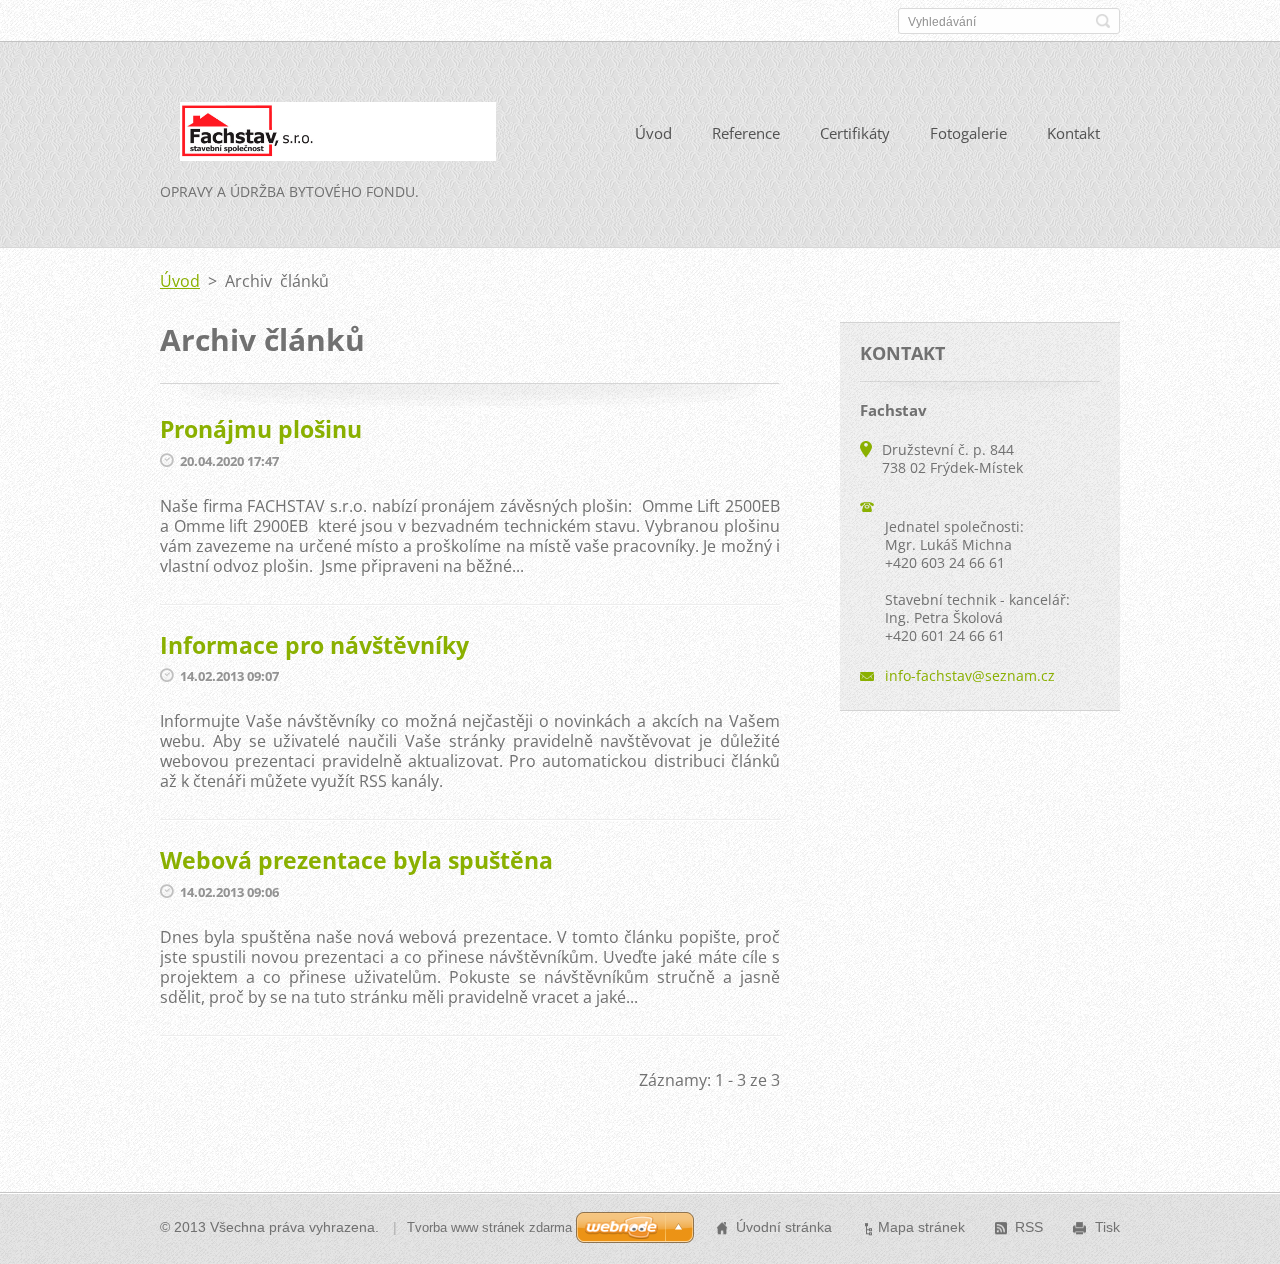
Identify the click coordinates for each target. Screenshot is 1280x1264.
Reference (746, 133)
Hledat (1103, 21)
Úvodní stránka (784, 1227)
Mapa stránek (921, 1227)
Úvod (653, 133)
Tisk (1107, 1227)
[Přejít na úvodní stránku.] (328, 135)
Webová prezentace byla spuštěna (356, 860)
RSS (1029, 1227)
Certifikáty (855, 133)
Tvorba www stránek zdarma (489, 1227)
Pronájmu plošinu (261, 429)
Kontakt (1073, 133)
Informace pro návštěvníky (314, 645)
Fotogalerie (968, 133)
